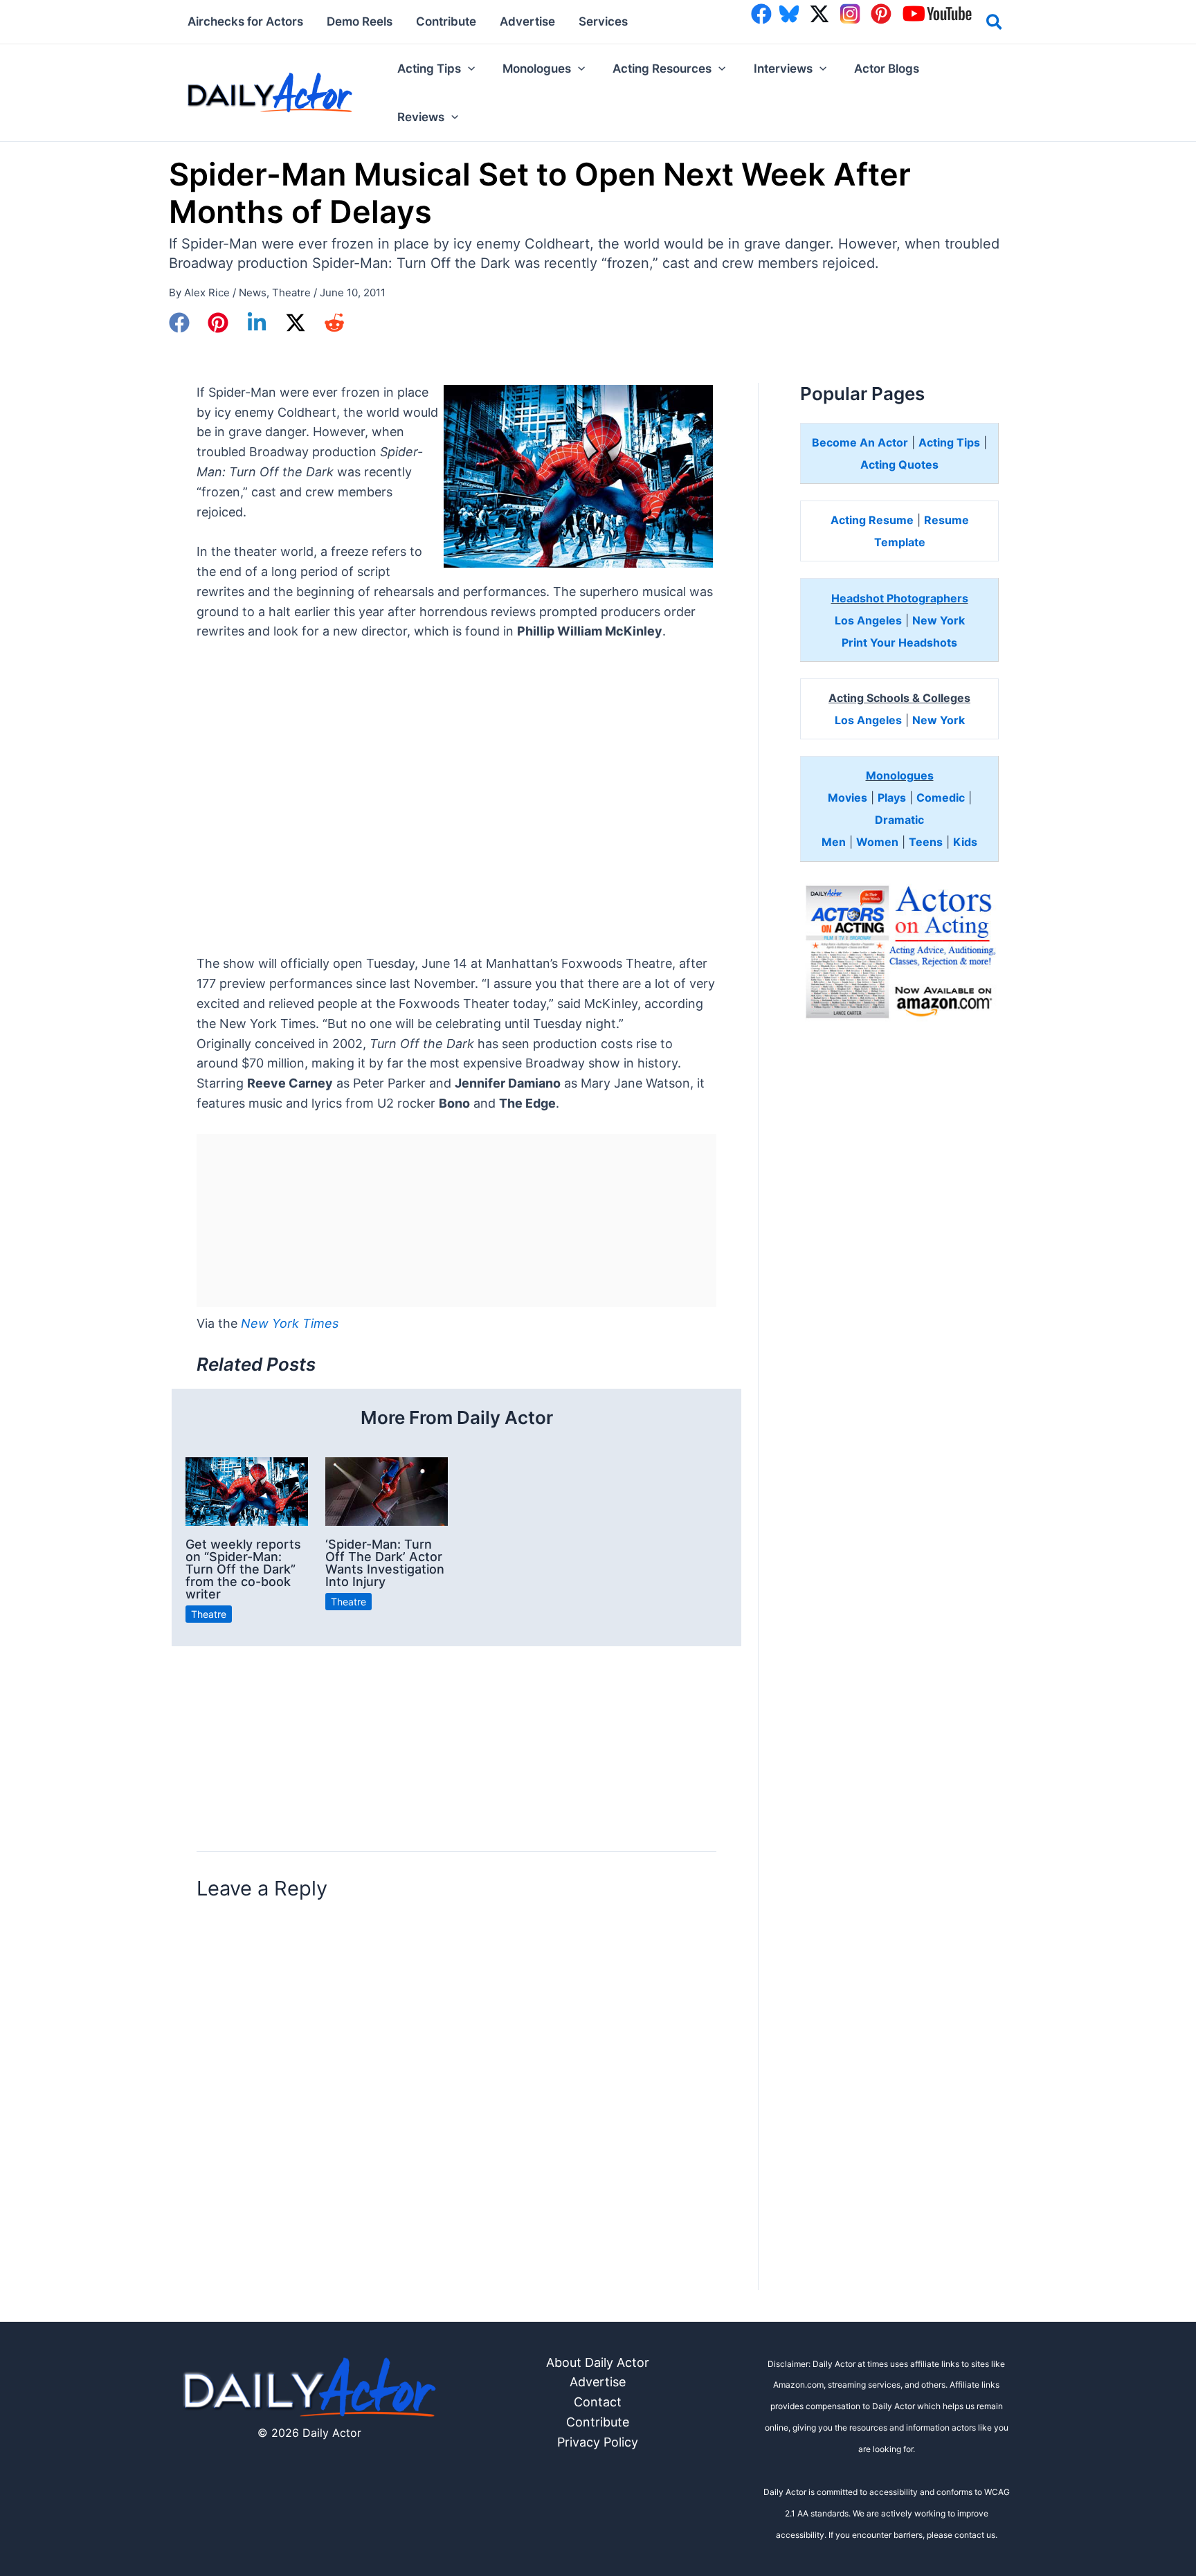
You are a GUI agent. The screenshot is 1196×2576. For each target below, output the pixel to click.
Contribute (598, 2422)
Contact (598, 2402)
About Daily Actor (598, 2362)
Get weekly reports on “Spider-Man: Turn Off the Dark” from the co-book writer (243, 1569)
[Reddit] (334, 323)
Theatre (291, 292)
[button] (995, 24)
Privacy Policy (598, 2442)
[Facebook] (179, 323)
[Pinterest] (218, 323)
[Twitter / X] (296, 323)
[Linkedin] (257, 323)
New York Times (290, 1323)
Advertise (598, 2382)
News (253, 292)
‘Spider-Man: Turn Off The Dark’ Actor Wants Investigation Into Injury (385, 1563)
